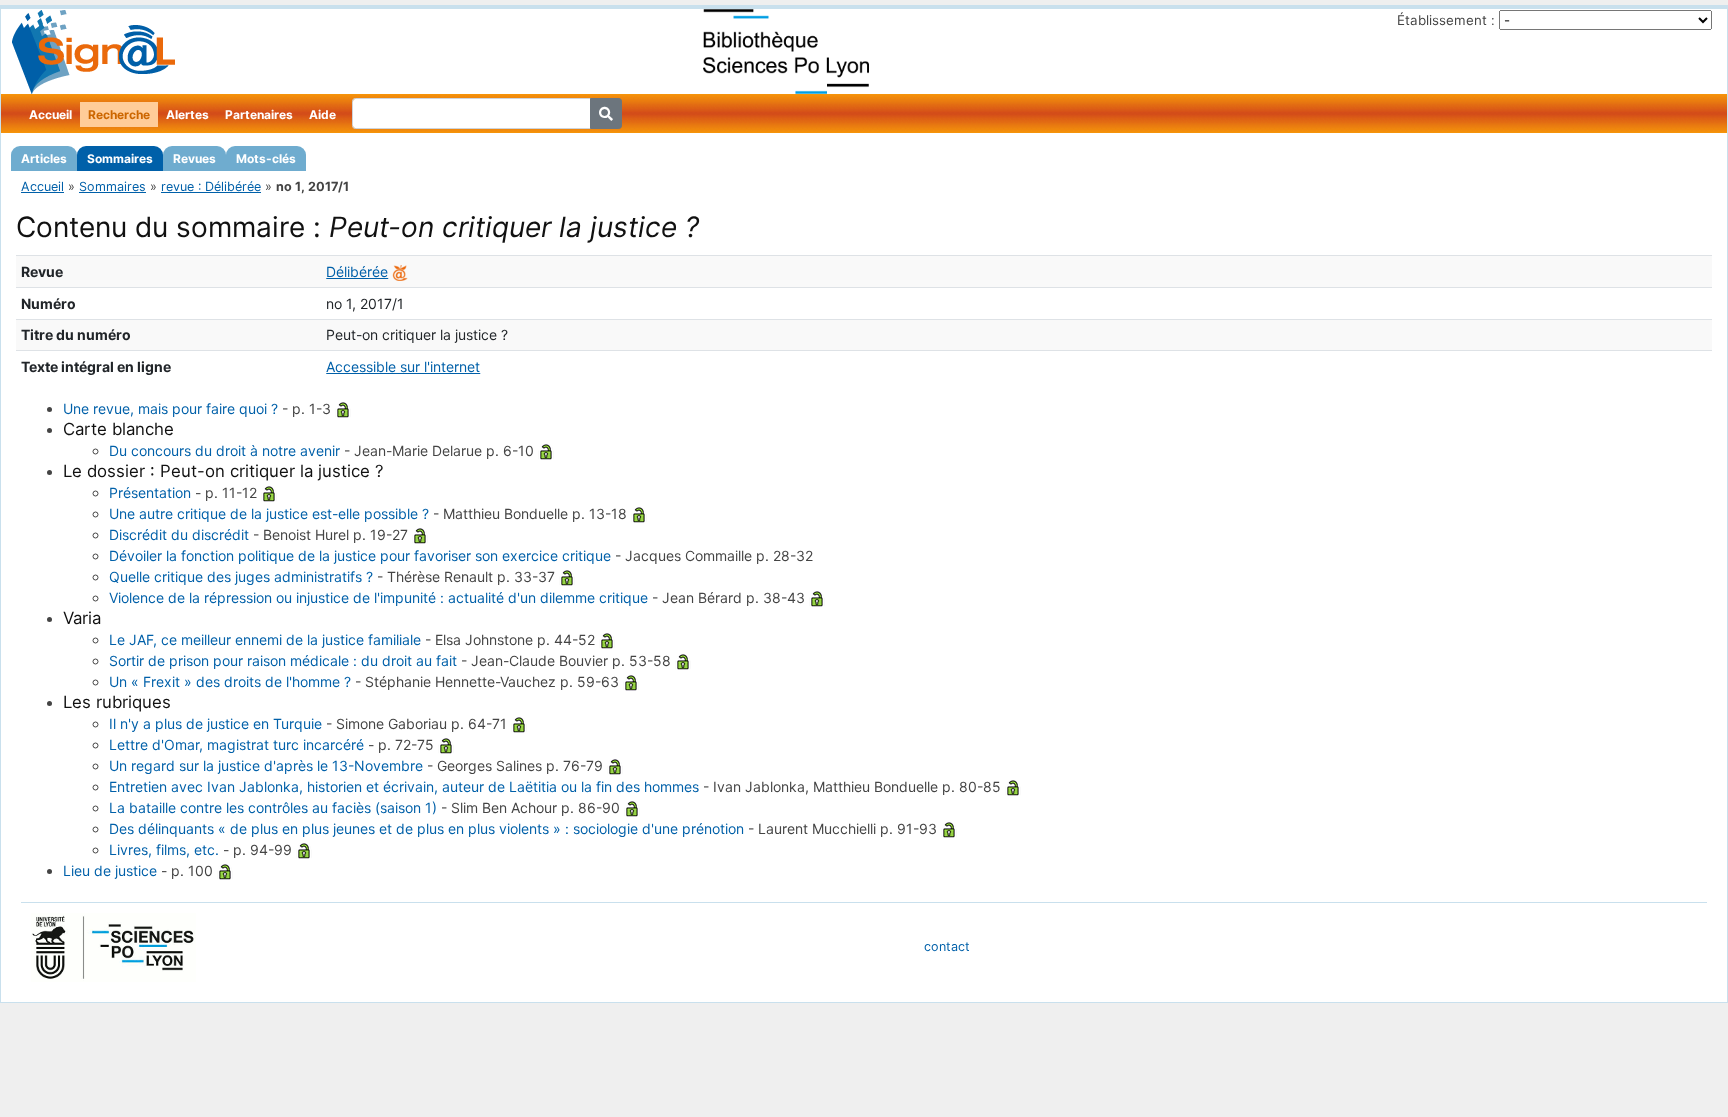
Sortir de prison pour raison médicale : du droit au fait (283, 660)
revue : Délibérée (211, 186)
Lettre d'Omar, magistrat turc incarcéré (236, 744)
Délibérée (357, 271)
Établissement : (1446, 20)
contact (947, 946)
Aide (322, 114)
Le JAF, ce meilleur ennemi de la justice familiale (265, 639)
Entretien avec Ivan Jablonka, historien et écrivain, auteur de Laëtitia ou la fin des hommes (404, 786)
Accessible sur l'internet (403, 366)
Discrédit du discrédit (179, 534)
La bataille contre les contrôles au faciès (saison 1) (273, 807)
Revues (194, 158)
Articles (44, 158)
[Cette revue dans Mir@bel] (400, 271)
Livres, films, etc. (164, 849)
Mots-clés (266, 158)
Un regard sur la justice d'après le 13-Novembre (266, 765)
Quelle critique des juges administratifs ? (241, 576)
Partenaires (259, 114)
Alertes (187, 114)
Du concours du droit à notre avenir (224, 450)
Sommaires (120, 158)
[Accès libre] (343, 408)
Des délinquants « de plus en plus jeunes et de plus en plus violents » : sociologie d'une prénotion (426, 828)
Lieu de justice (110, 870)
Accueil (50, 114)
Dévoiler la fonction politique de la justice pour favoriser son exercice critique (360, 555)
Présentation (150, 492)
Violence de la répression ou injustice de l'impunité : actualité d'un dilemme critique (378, 597)
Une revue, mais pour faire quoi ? (170, 408)
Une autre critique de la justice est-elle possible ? (269, 513)
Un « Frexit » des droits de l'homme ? (230, 681)
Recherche (119, 114)
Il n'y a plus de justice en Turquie (215, 723)
